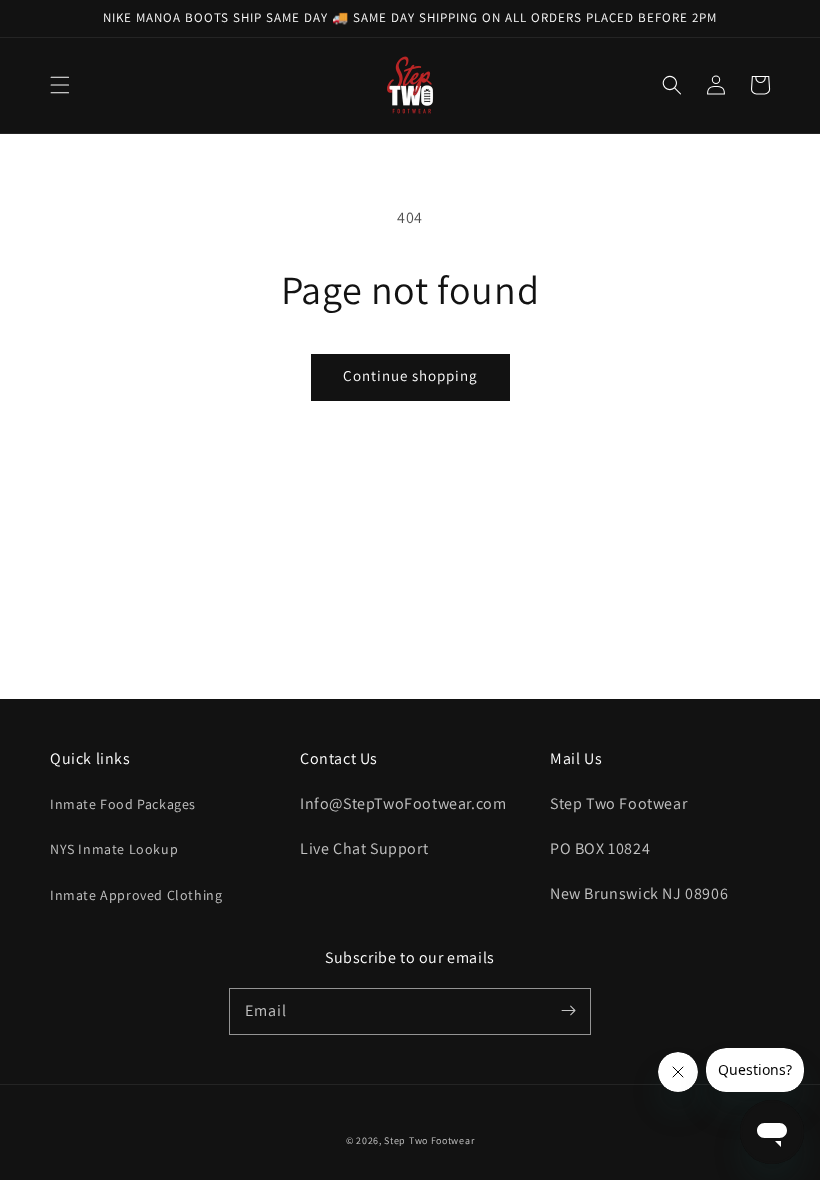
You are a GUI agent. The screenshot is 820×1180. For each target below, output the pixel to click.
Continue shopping (410, 375)
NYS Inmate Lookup (114, 849)
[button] (60, 85)
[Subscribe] (568, 1011)
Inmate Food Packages (123, 804)
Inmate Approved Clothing (136, 895)
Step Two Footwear (429, 1140)
